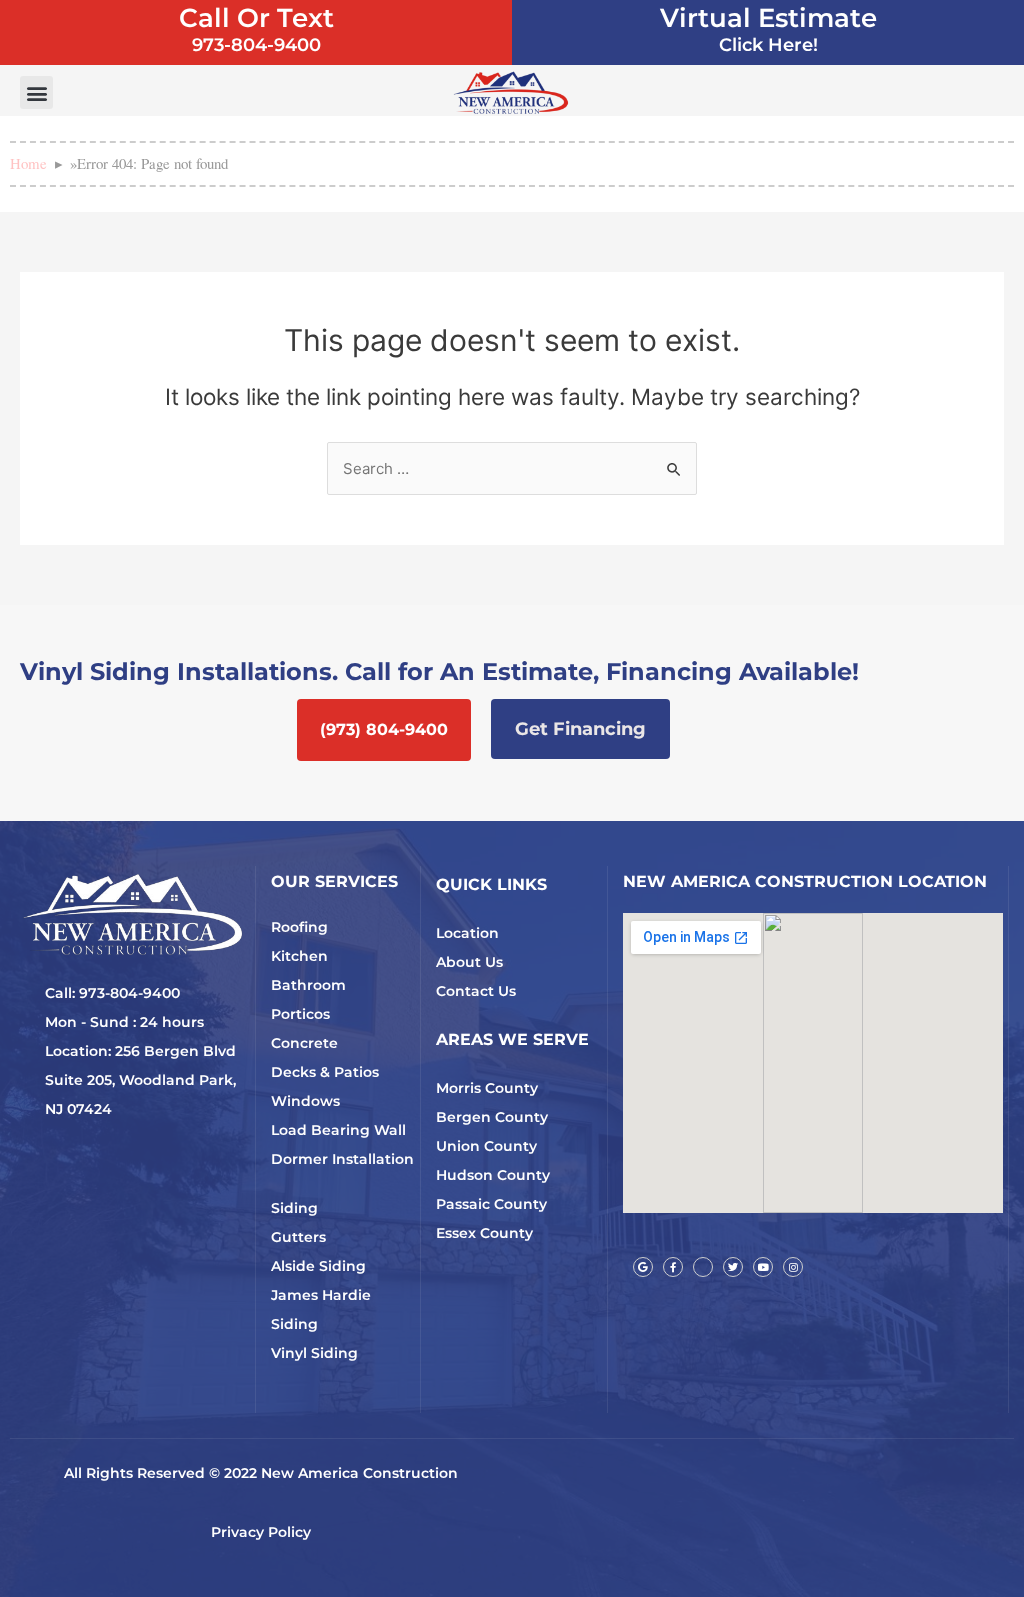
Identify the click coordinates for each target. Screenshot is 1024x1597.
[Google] (643, 1267)
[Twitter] (733, 1267)
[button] (36, 92)
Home (28, 163)
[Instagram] (793, 1267)
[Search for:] (512, 468)
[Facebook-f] (673, 1267)
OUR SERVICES (334, 881)
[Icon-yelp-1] (703, 1267)
